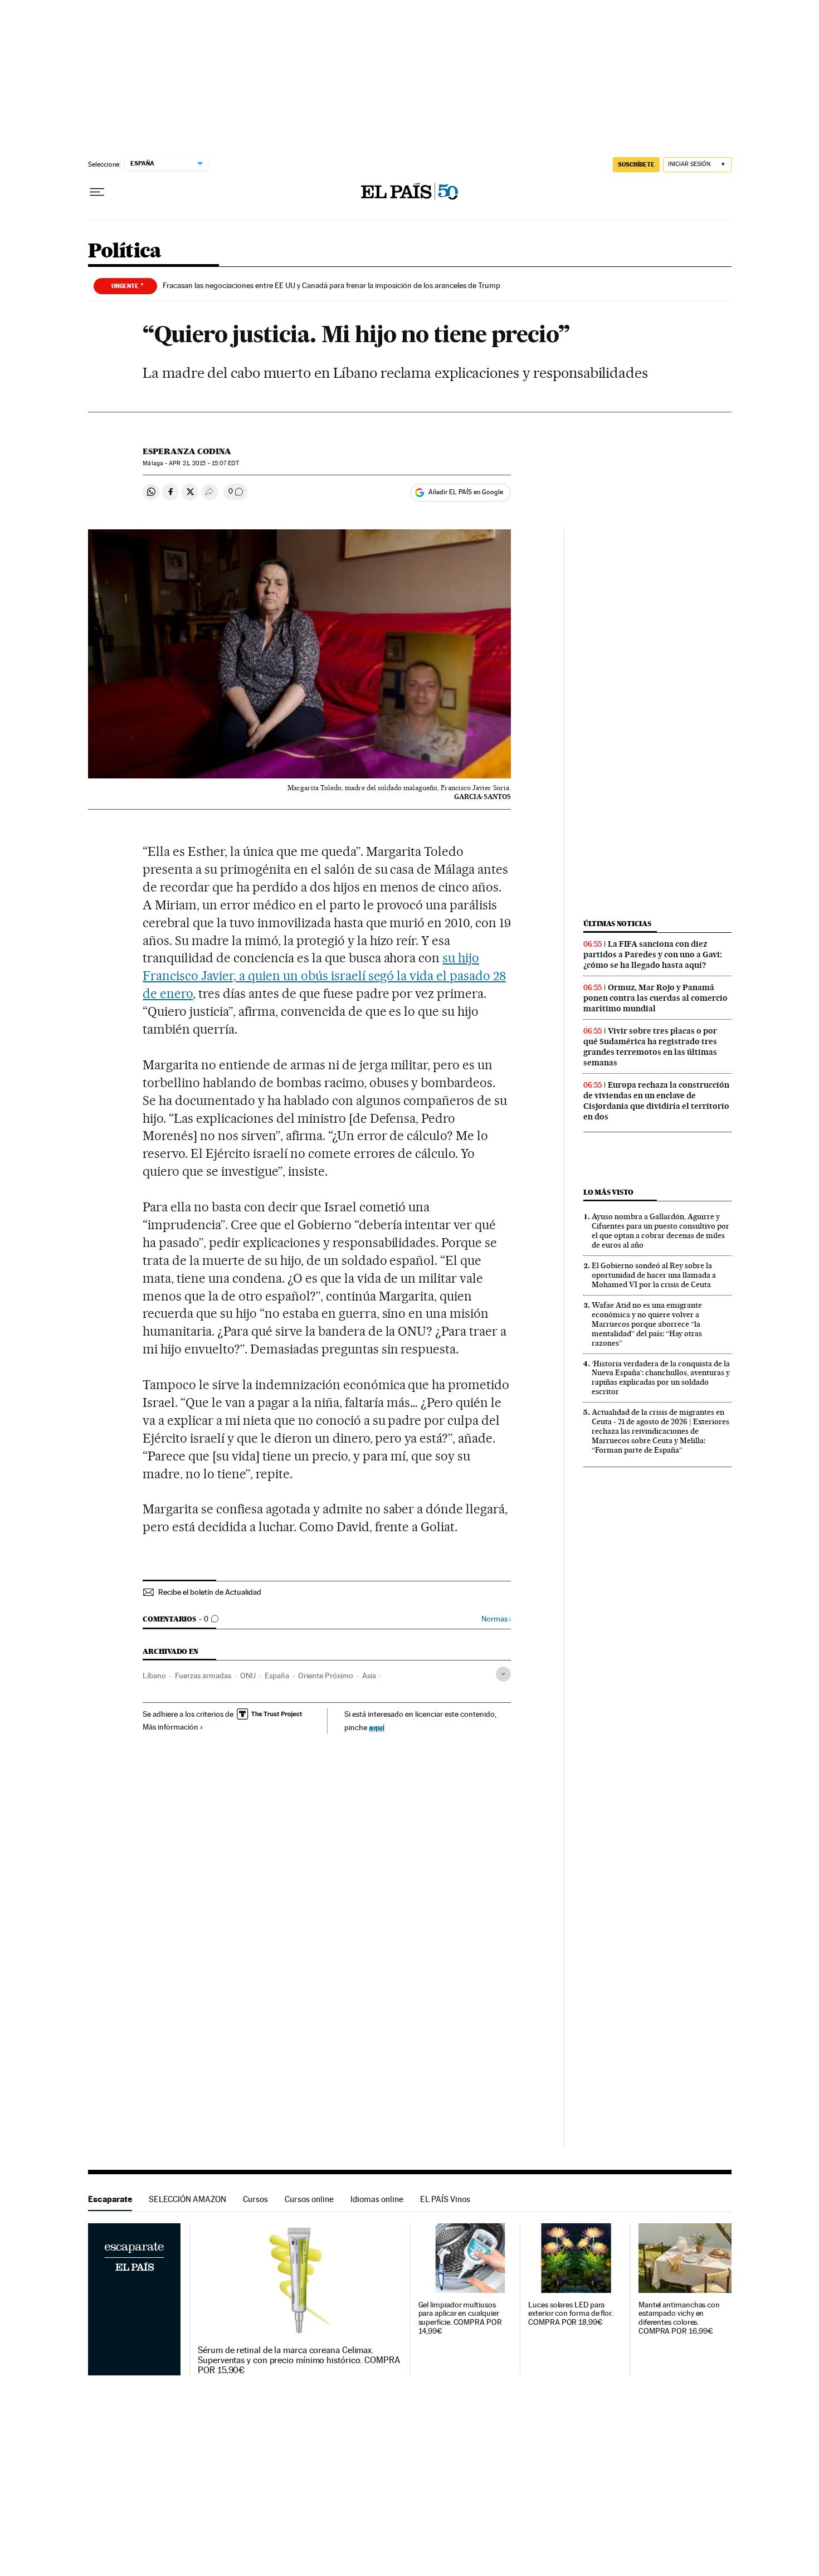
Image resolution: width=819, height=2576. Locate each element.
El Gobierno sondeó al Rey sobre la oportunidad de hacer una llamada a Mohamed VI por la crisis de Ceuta (654, 1275)
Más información (170, 1727)
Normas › (496, 1619)
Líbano (154, 1676)
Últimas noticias (617, 924)
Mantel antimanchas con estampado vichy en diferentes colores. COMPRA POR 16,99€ (679, 2318)
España (277, 1676)
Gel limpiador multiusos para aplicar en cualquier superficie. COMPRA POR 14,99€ (460, 2318)
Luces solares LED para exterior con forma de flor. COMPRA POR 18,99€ (571, 2314)
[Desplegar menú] (97, 192)
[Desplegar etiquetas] (503, 1674)
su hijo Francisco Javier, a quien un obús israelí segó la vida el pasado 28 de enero (324, 976)
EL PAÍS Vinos (445, 2199)
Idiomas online (377, 2199)
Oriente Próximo (326, 1676)
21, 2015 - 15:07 (204, 463)
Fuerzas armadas (203, 1676)
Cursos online (309, 2199)
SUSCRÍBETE (636, 164)
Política (125, 252)
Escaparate (110, 2199)
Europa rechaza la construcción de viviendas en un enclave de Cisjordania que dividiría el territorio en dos (656, 1101)
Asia (369, 1676)
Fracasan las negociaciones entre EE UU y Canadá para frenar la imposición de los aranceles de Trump (331, 285)
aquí (377, 1727)
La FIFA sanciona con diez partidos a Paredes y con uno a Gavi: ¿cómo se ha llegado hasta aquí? (653, 955)
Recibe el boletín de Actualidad (210, 1592)
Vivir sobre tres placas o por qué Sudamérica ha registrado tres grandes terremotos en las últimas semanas (650, 1047)
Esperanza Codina (187, 451)
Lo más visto (608, 1192)
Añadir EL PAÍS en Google (466, 492)
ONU (248, 1676)
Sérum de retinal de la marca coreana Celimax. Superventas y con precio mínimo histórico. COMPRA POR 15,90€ (299, 2360)
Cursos (255, 2199)
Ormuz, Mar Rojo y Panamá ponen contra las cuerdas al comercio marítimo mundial (655, 998)
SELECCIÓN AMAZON (187, 2199)
